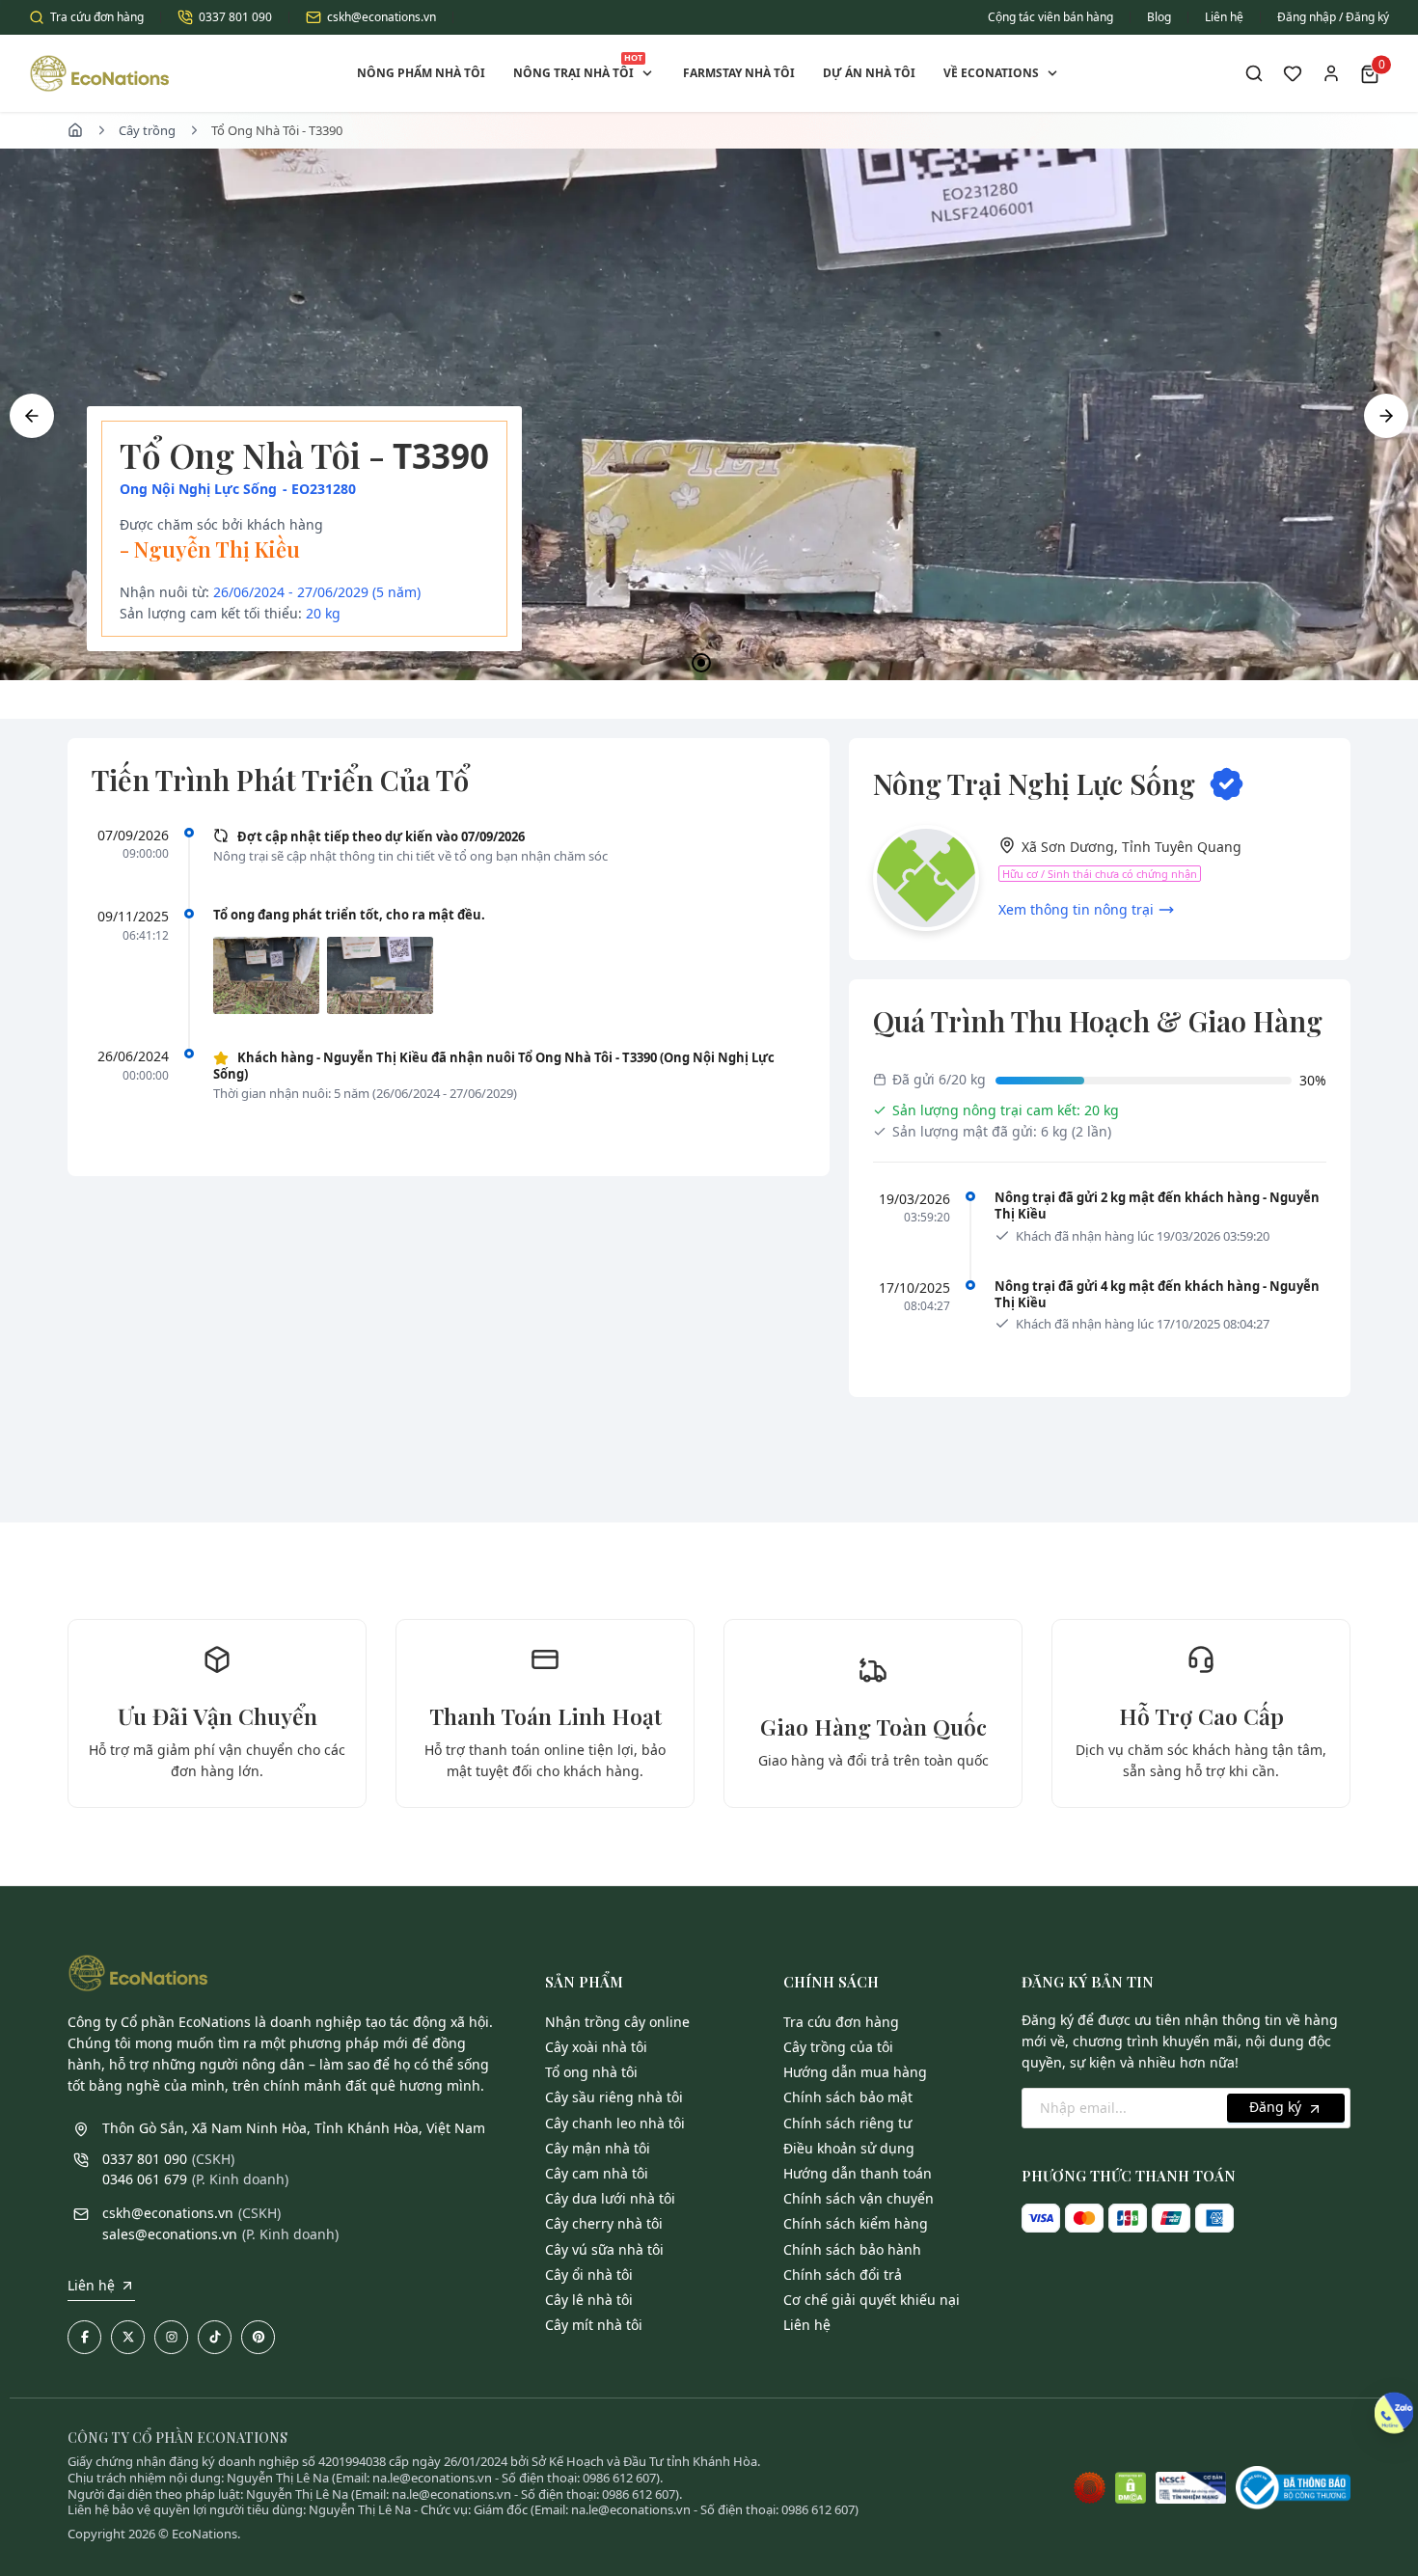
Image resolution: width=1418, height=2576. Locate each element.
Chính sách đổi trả (843, 2275)
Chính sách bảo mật (848, 2097)
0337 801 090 (235, 17)
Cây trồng (147, 130)
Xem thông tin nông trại (1076, 909)
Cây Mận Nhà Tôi (598, 2148)
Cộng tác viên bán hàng (1050, 17)
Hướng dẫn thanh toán (858, 2173)
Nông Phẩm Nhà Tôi (421, 73)
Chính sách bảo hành (852, 2249)
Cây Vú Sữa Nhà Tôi (604, 2249)
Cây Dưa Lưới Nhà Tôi (610, 2198)
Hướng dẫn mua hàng (855, 2072)
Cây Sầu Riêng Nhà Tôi (614, 2097)
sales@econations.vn (170, 2234)
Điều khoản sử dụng (849, 2148)
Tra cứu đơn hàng (97, 17)
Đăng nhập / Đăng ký (1333, 17)
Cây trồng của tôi (838, 2047)
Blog (1159, 17)
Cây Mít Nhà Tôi (594, 2325)
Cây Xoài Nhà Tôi (596, 2047)
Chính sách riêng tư (847, 2123)
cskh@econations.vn (382, 17)
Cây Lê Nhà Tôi (589, 2300)
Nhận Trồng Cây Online (617, 2022)
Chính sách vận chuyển (859, 2198)
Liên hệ (1224, 17)
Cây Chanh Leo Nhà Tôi (615, 2123)
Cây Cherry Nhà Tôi (604, 2223)
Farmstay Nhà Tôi (739, 73)
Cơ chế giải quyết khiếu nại (872, 2300)
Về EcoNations (991, 73)
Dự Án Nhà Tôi (869, 73)
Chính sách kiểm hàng (856, 2223)
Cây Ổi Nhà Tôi (589, 2275)
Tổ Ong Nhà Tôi (591, 2072)
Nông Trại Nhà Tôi (578, 66)
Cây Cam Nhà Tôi (597, 2173)
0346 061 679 (145, 2179)
